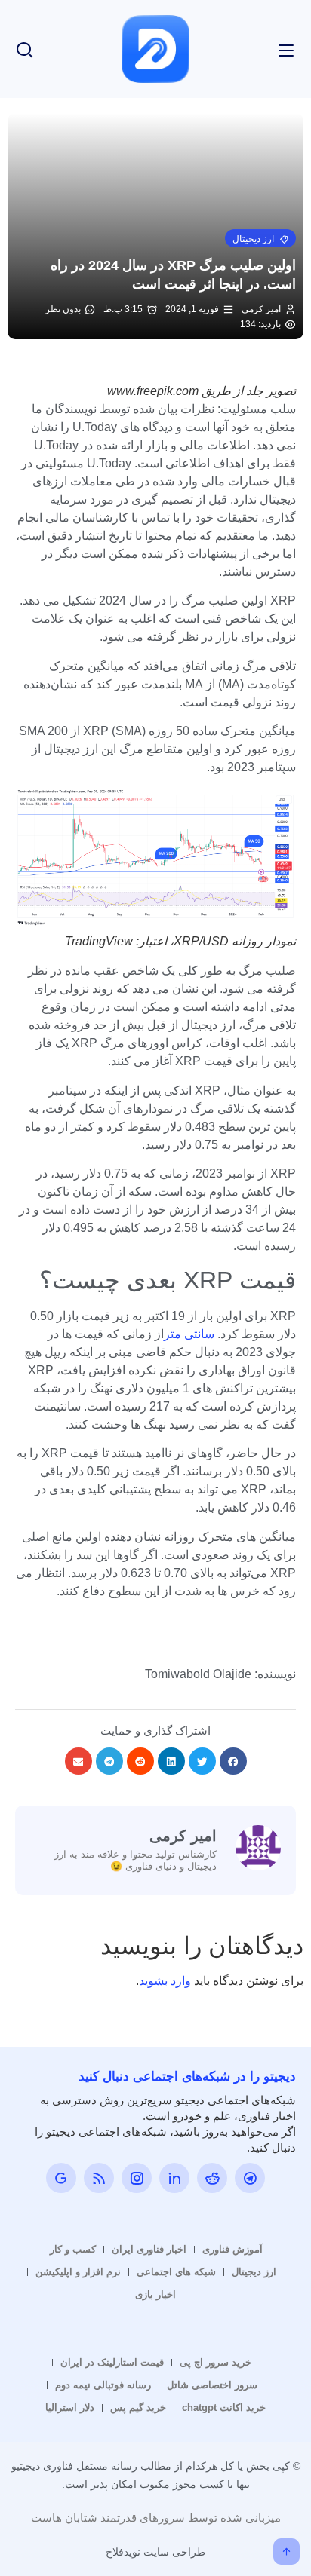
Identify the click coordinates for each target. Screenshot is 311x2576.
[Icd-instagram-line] (137, 2178)
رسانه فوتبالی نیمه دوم (103, 2385)
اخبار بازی (155, 2294)
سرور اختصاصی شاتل (212, 2385)
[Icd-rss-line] (99, 2178)
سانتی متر (191, 1334)
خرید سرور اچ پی (216, 2362)
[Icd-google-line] (61, 2178)
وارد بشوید (165, 1981)
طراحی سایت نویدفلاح (155, 2552)
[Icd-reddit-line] (212, 2178)
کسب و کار (73, 2249)
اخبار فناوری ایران (149, 2249)
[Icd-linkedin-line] (174, 2178)
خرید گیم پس (138, 2408)
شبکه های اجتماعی (176, 2272)
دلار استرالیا (70, 2408)
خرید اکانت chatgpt (224, 2408)
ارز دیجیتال (254, 2272)
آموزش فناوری (232, 2249)
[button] (260, 238)
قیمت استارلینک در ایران (112, 2362)
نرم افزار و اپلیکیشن (78, 2272)
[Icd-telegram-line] (250, 2178)
